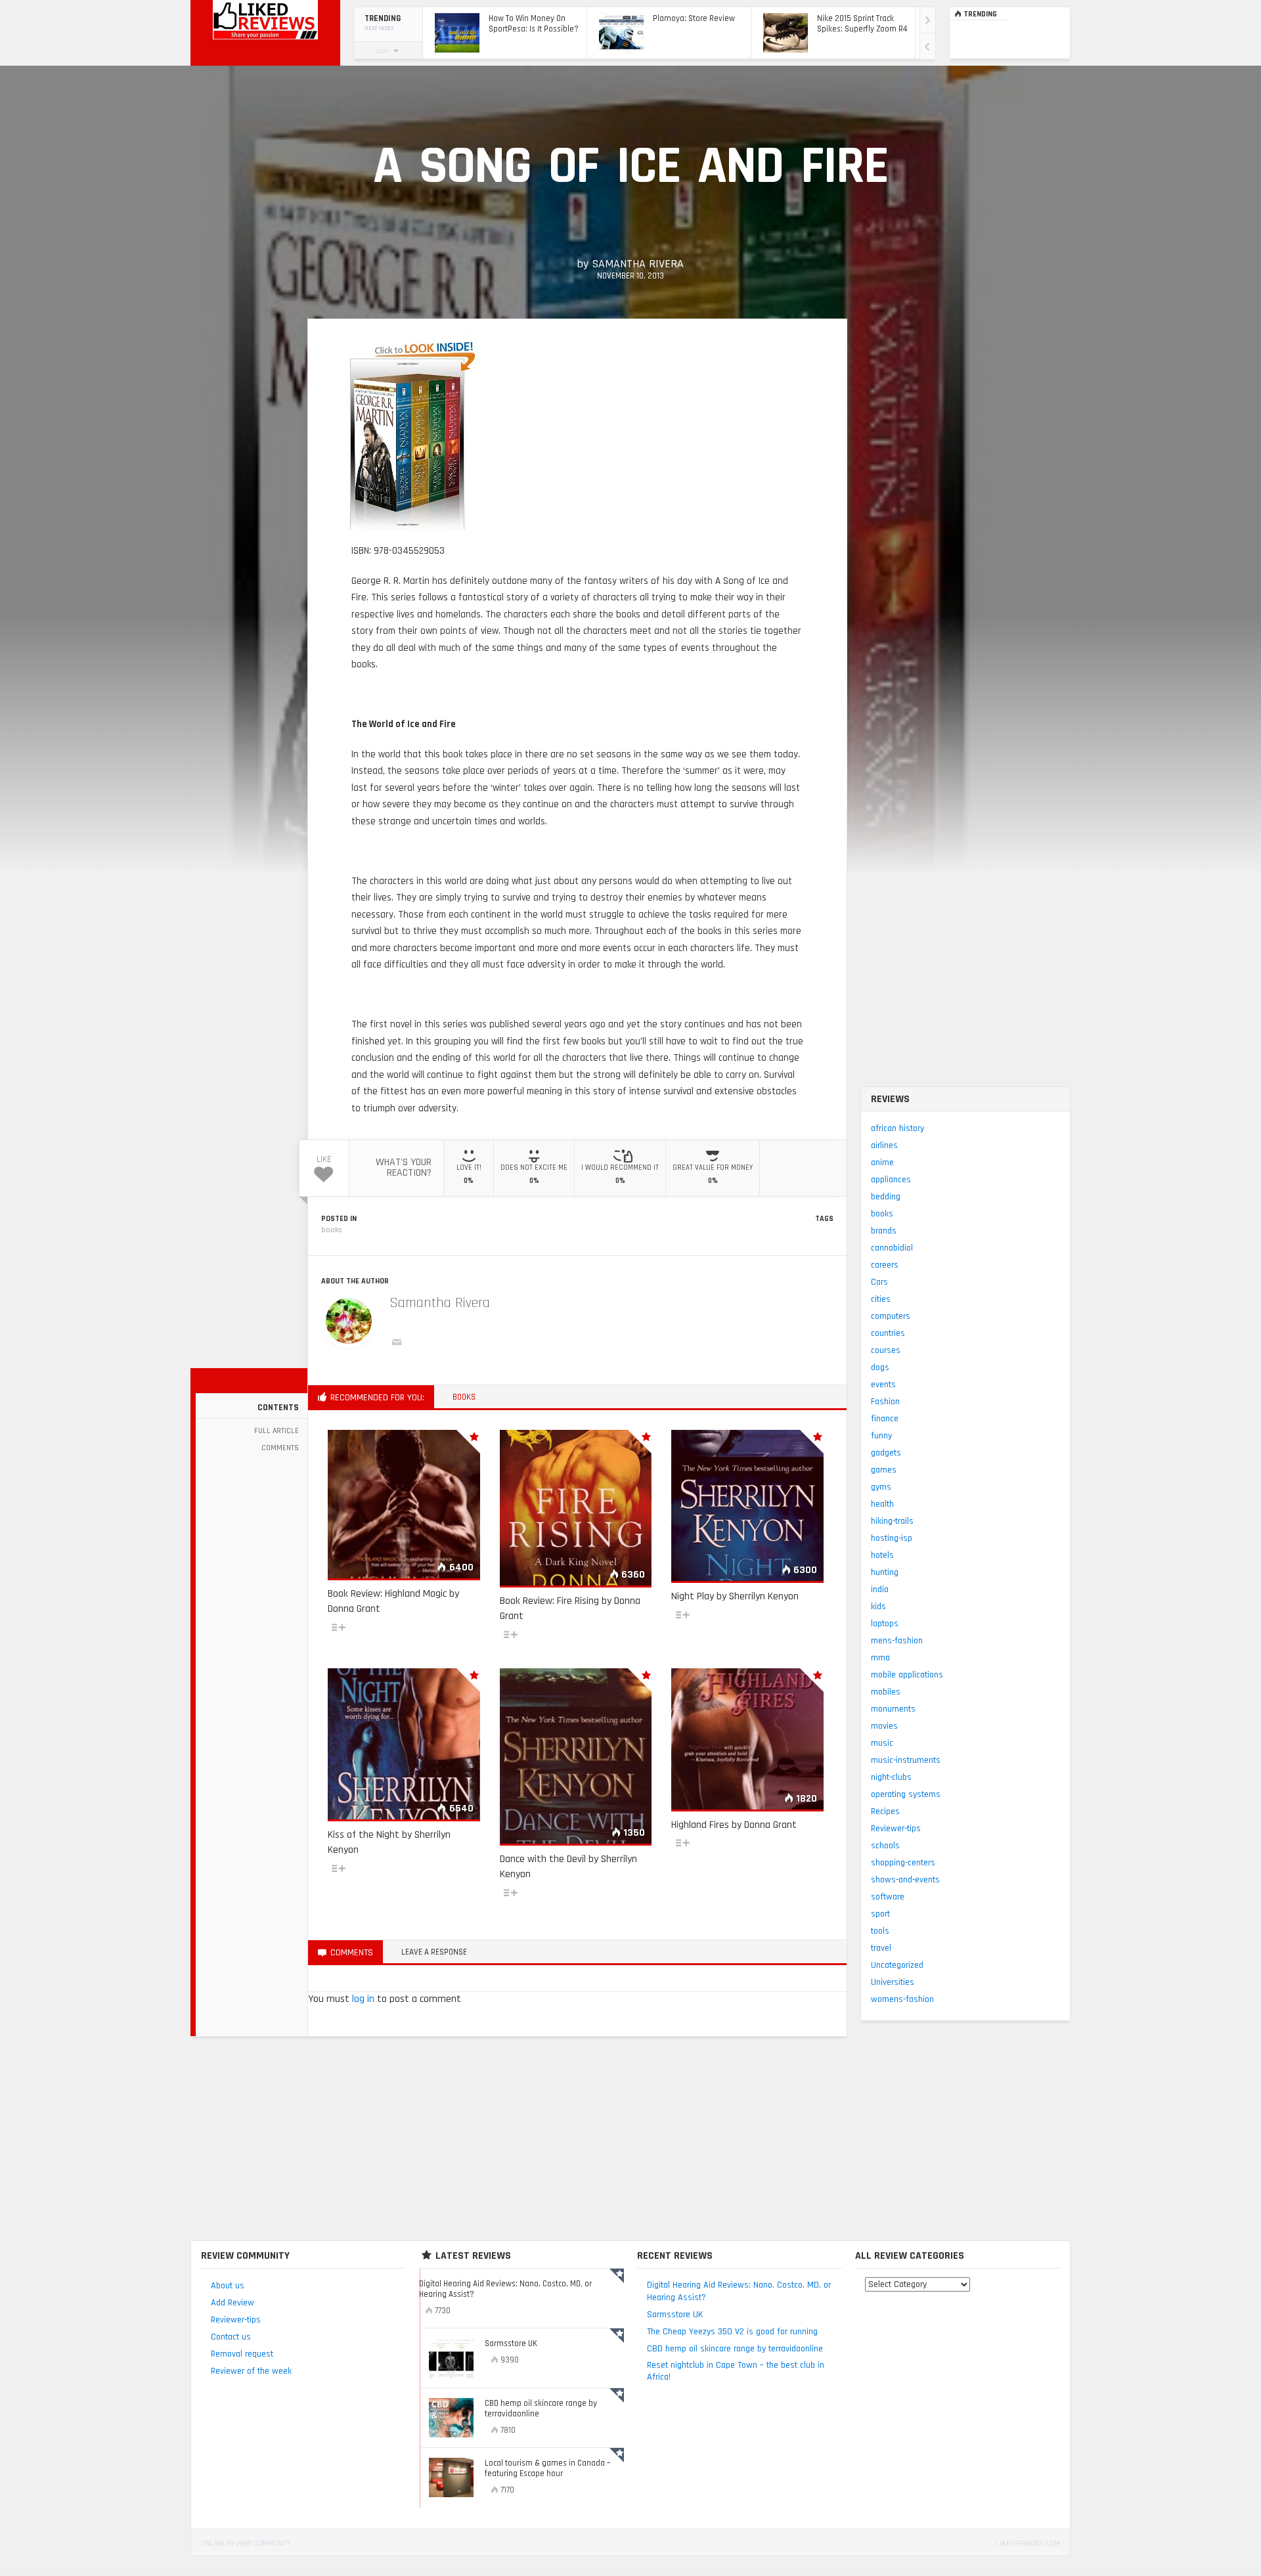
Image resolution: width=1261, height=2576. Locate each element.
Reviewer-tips (896, 1829)
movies (884, 1726)
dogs (880, 1367)
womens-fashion (902, 1999)
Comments (280, 1448)
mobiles (886, 1692)
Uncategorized (897, 1965)
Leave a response (434, 1952)
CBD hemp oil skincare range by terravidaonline (735, 2349)
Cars (879, 1282)
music (882, 1743)
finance (885, 1419)
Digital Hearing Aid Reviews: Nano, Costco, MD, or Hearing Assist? (739, 2291)
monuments (893, 1709)
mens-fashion (897, 1641)
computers (891, 1316)
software (888, 1897)
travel (881, 1948)
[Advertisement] (630, 2142)
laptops (885, 1624)
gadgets (886, 1453)
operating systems (906, 1794)
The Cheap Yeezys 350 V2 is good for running (732, 2332)
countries (888, 1333)
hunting (885, 1572)
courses (886, 1350)
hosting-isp (892, 1538)
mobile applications (907, 1675)
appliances (891, 1180)
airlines (884, 1145)
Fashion (885, 1402)
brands (884, 1231)
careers (885, 1265)
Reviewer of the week (251, 2371)
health (882, 1504)
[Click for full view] (413, 431)
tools (880, 1931)
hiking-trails (892, 1521)
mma (880, 1658)
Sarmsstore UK (675, 2315)
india (880, 1589)
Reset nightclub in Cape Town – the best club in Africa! (736, 2371)
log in (363, 1999)
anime (882, 1163)
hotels (882, 1555)
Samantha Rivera (638, 264)
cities (881, 1299)
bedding (886, 1197)
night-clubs (891, 1777)
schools (885, 1846)
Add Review (232, 2303)
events (883, 1385)
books (332, 1230)
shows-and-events (905, 1880)
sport (880, 1914)
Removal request (242, 2354)
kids (878, 1607)
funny (881, 1436)
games (884, 1470)
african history (897, 1128)
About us (228, 2286)
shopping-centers (903, 1863)
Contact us (231, 2337)
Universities (893, 1982)
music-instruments (906, 1760)
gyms (881, 1487)
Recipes (885, 1811)
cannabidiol (892, 1248)
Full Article (277, 1431)
